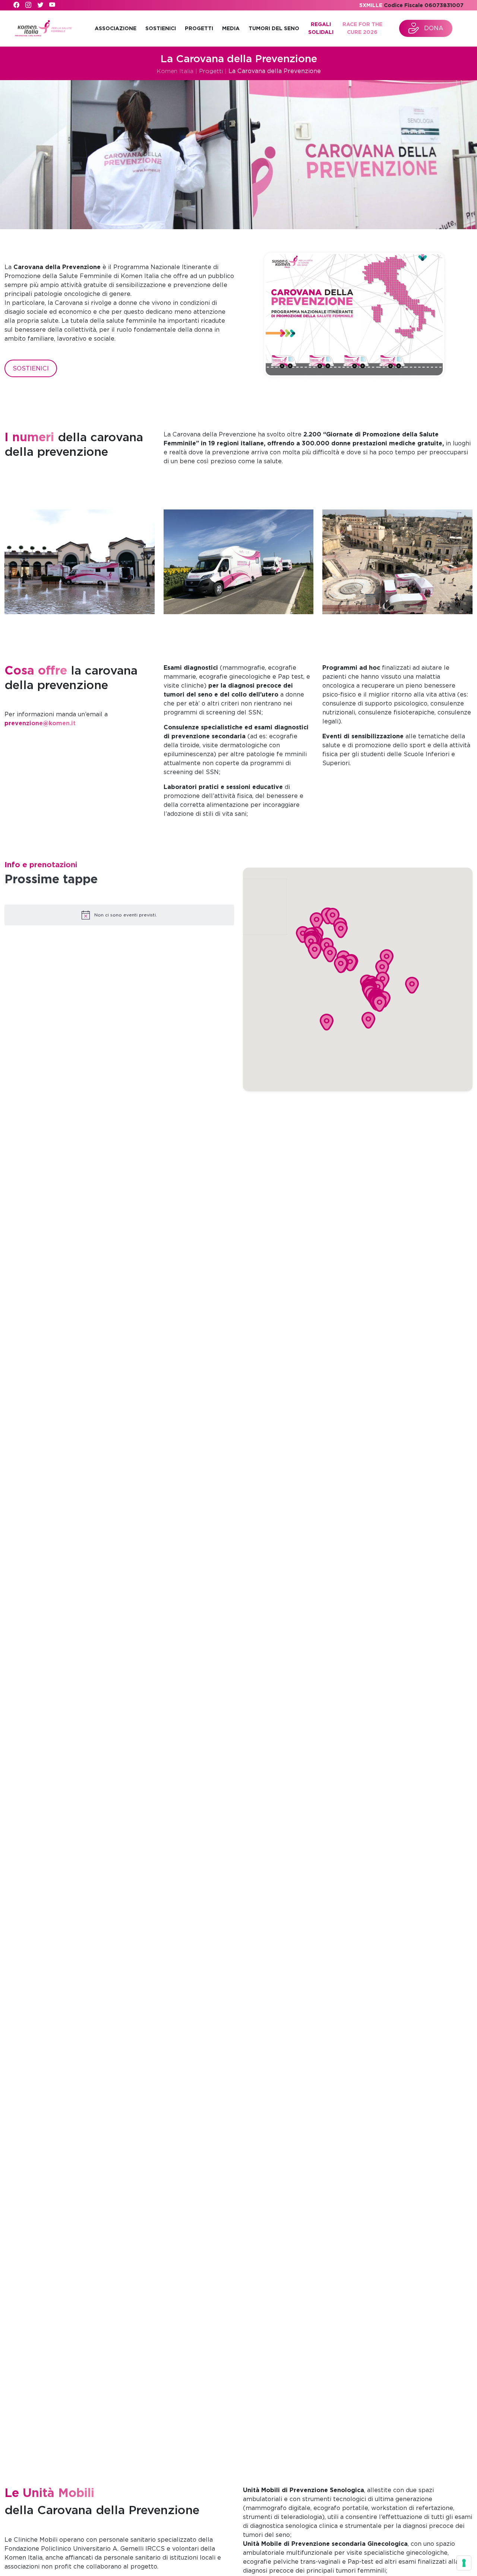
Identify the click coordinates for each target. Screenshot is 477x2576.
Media (231, 28)
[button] (317, 921)
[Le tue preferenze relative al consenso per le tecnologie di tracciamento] (464, 2563)
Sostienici (161, 28)
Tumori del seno (274, 28)
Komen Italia (175, 71)
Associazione (116, 28)
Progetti (199, 28)
